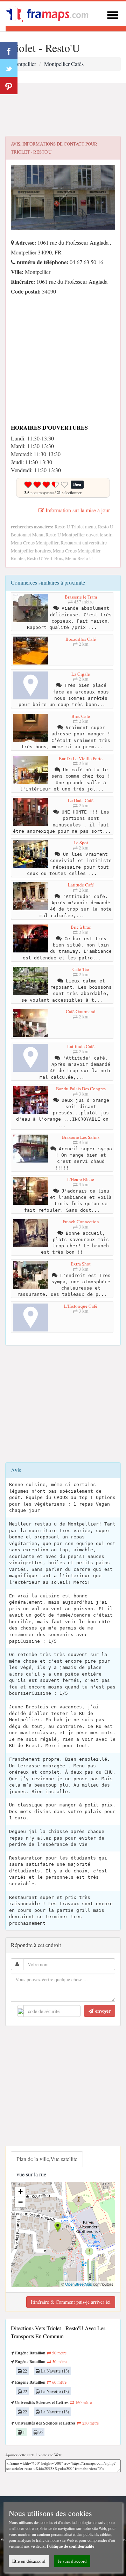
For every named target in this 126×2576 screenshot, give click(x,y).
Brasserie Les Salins (81, 1137)
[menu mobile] (113, 14)
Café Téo (81, 969)
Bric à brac (81, 927)
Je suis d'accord (72, 2561)
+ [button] (20, 2192)
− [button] (20, 2202)
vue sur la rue (31, 2174)
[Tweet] (9, 68)
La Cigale (81, 674)
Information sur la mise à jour (77, 510)
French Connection (81, 1222)
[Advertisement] (63, 110)
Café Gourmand (81, 1011)
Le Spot (81, 842)
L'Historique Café (81, 1306)
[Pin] (9, 86)
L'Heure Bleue (81, 1179)
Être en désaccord (29, 2561)
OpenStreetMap (79, 2284)
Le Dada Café (81, 800)
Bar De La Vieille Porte (81, 758)
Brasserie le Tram (81, 597)
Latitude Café (81, 885)
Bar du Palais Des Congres (81, 1089)
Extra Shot (81, 1264)
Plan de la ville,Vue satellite (47, 2159)
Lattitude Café (81, 1046)
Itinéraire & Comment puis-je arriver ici (71, 2302)
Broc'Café (81, 716)
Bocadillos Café (81, 639)
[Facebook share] (9, 51)
